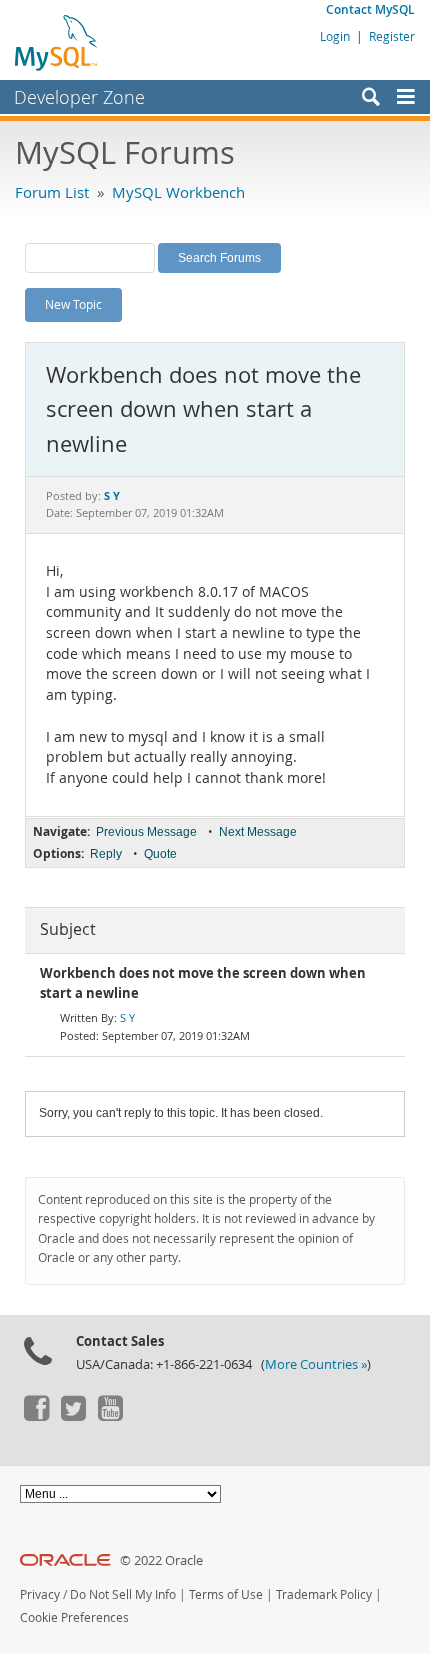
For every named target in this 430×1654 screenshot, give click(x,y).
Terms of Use (226, 1594)
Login (335, 36)
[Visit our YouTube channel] (110, 1416)
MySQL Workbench (178, 192)
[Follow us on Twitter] (73, 1416)
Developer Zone (79, 97)
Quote (160, 854)
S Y (127, 1017)
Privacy (40, 1594)
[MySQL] (57, 42)
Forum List (52, 192)
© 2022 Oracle (161, 1560)
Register (392, 36)
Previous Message (146, 832)
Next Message (258, 832)
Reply (106, 854)
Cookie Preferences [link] (74, 1617)
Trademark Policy (324, 1594)
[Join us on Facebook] (36, 1416)
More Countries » (316, 1364)
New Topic (73, 304)
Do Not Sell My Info (123, 1594)
